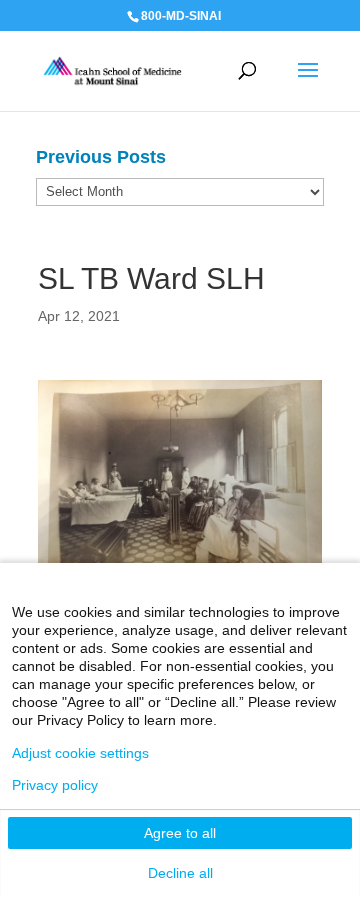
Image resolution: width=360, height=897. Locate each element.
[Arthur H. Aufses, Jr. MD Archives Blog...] (112, 69)
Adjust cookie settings (80, 753)
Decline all (180, 873)
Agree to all (180, 833)
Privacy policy (55, 785)
